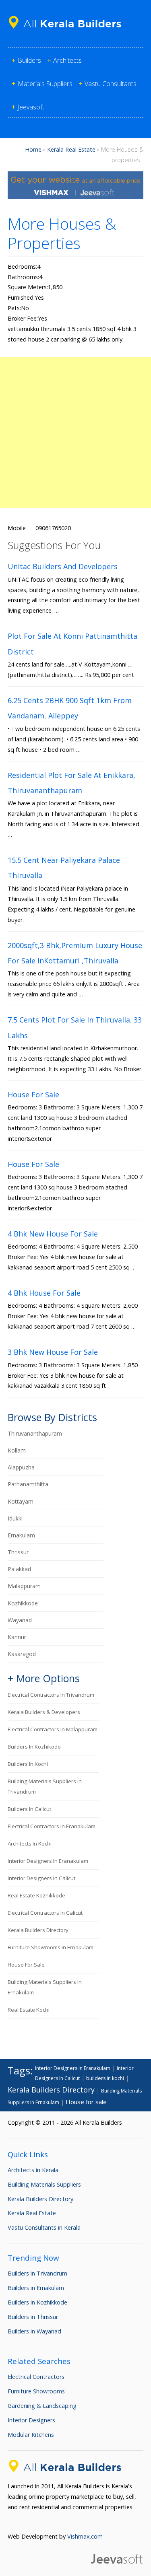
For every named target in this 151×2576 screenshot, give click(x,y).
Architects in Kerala (33, 2170)
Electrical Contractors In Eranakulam (52, 1826)
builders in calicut (29, 1809)
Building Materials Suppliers (44, 2184)
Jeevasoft (31, 107)
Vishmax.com (85, 2536)
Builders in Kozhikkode (37, 2302)
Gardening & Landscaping (42, 2406)
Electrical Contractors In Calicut (45, 1913)
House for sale (26, 1965)
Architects (67, 60)
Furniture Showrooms (36, 2391)
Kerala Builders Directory (38, 1930)
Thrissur (18, 1552)
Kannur (17, 1637)
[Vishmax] (76, 196)
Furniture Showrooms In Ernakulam (51, 1947)
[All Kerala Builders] (68, 30)
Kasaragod (22, 1654)
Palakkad (19, 1569)
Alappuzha (21, 1467)
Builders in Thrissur (33, 2317)
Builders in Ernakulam (36, 2288)
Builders (29, 60)
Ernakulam (21, 1535)
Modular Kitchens (31, 2435)
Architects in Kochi (30, 1844)
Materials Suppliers (45, 84)
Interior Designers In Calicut (41, 1878)
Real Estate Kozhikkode (36, 1895)
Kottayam (21, 1501)
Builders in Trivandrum (37, 2273)
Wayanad (20, 1620)
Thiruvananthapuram (35, 1433)
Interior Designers (31, 2420)
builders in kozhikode (34, 1747)
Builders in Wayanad (34, 2331)
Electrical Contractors (36, 2377)
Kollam (17, 1450)
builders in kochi (28, 1764)
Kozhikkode (23, 1603)
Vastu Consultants (111, 84)
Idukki (15, 1518)
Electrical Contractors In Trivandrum (51, 1695)
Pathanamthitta (28, 1484)
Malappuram (24, 1586)
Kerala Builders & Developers (44, 1712)
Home (33, 149)
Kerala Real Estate (71, 149)
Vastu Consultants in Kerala (44, 2227)
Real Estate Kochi (29, 2010)
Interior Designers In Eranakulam (48, 1861)
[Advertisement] (75, 432)
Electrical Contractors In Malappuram (53, 1729)
